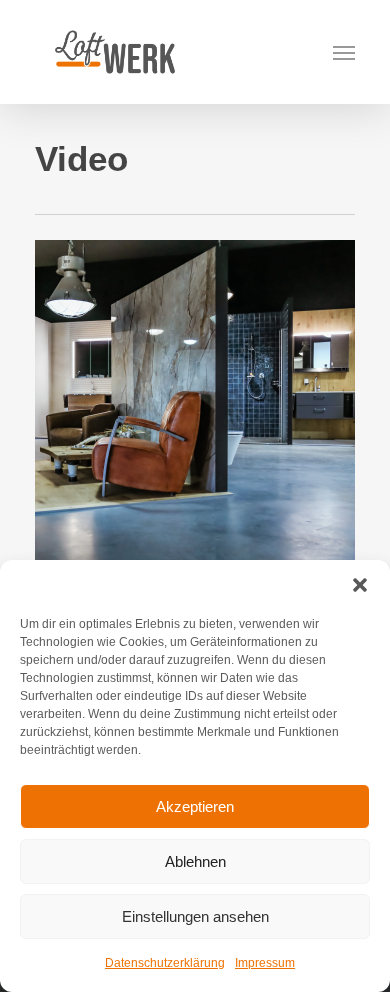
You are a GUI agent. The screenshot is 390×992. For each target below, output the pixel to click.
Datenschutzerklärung (165, 963)
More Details (200, 385)
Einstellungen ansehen (195, 916)
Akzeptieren (195, 806)
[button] (360, 585)
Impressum (265, 963)
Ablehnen (195, 861)
